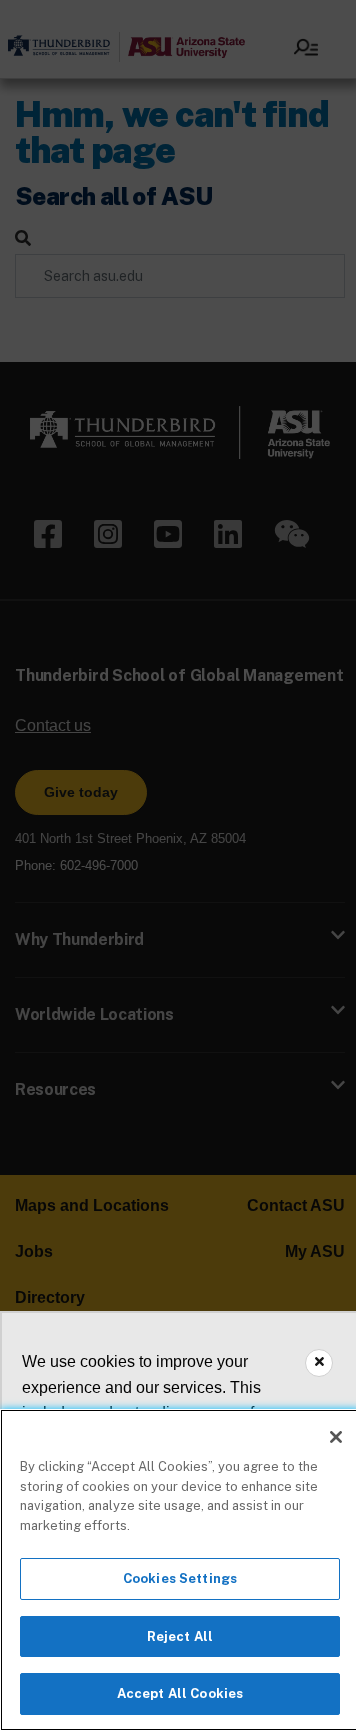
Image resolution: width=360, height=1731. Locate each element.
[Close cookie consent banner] (319, 1363)
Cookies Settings (180, 1578)
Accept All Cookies (180, 1693)
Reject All (180, 1636)
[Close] (336, 1437)
